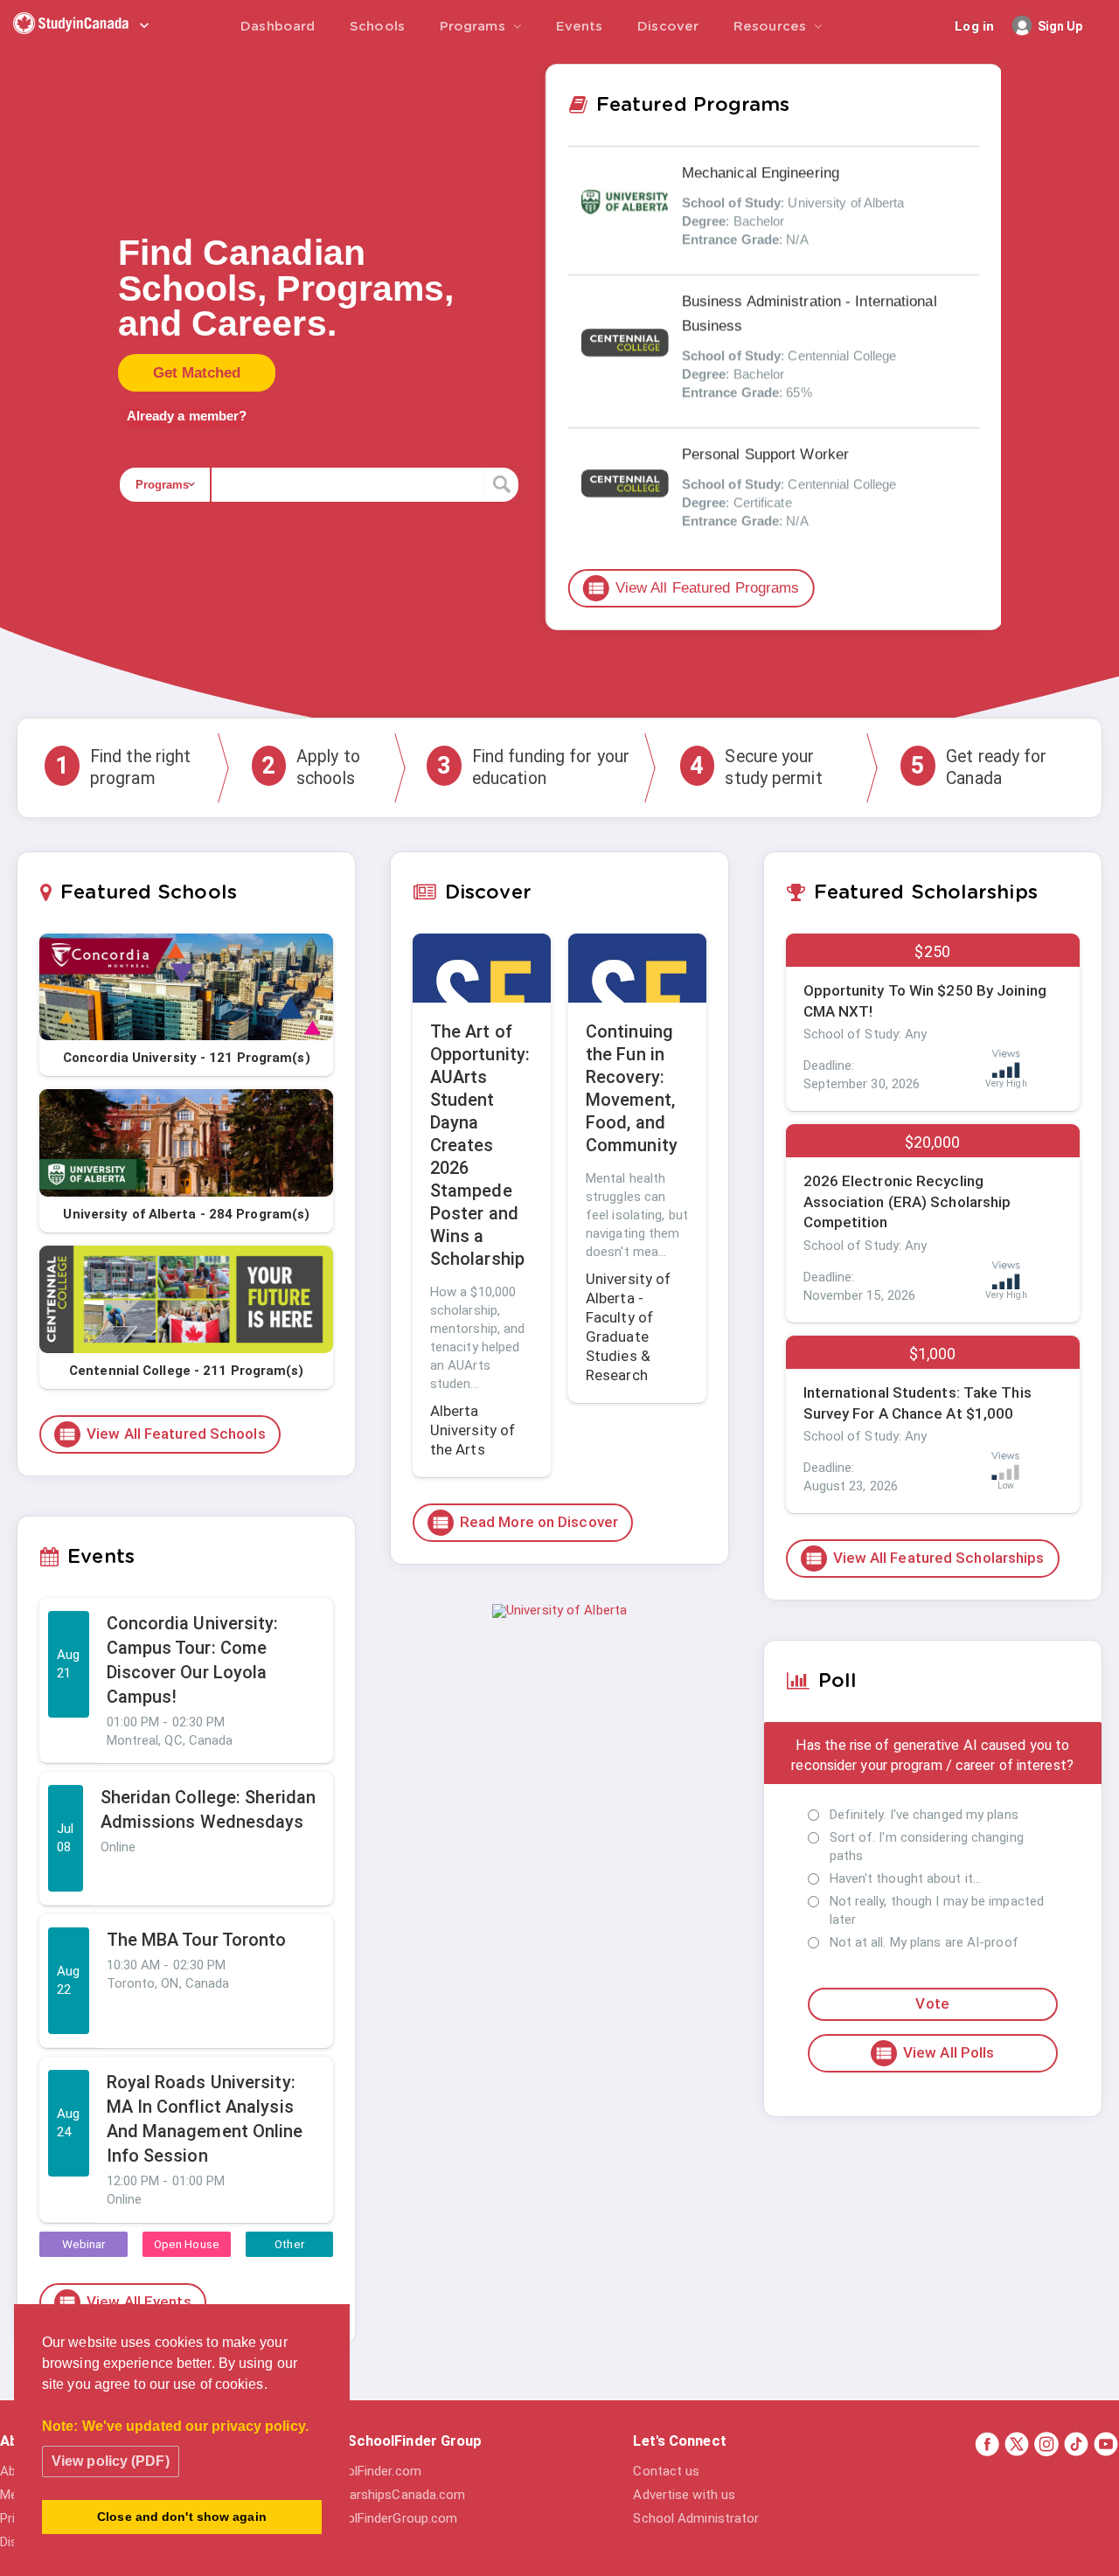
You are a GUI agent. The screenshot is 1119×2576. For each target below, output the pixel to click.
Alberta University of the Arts (473, 1430)
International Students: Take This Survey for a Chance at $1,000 (917, 1403)
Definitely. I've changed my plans (924, 1815)
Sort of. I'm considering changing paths (927, 1847)
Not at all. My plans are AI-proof (924, 1942)
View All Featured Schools (162, 1434)
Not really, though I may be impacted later (937, 1910)
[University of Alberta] (559, 1610)
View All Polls (934, 2053)
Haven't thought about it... (906, 1878)
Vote (932, 2003)
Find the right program (123, 767)
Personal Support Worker (765, 454)
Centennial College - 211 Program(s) (187, 1371)
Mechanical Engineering (761, 173)
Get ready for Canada (979, 767)
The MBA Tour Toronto (197, 1940)
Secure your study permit (756, 767)
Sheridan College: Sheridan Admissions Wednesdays (209, 1809)
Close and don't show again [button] (182, 2517)
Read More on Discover (525, 1523)
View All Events (125, 2302)
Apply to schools (311, 767)
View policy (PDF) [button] (111, 2461)
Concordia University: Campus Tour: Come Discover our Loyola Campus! (193, 1660)
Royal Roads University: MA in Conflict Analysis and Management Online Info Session (205, 2119)
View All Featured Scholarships (924, 1559)
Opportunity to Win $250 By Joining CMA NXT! (925, 1001)
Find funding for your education (533, 767)
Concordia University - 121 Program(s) (187, 1058)
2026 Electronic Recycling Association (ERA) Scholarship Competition (907, 1202)
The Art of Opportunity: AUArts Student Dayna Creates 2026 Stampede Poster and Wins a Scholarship (480, 1145)
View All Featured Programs (693, 588)
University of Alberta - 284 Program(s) (186, 1214)
